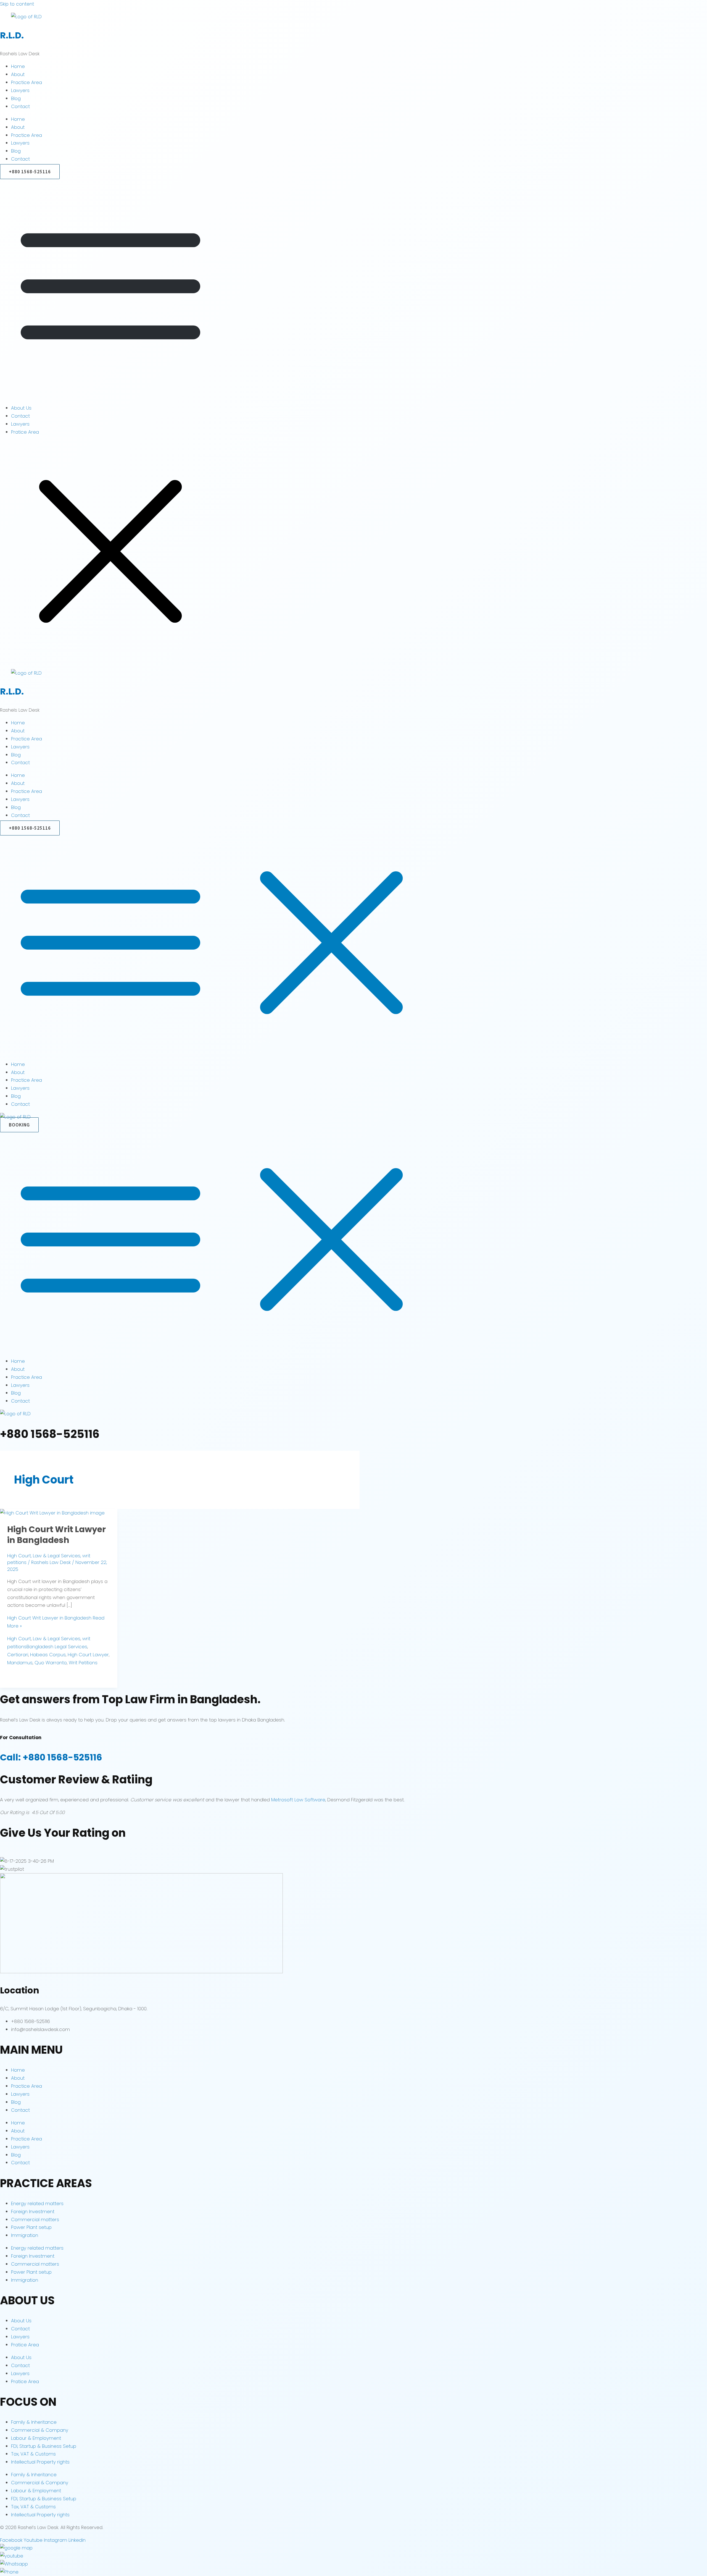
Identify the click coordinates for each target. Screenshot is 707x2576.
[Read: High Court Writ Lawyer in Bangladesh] (52, 1513)
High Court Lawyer (88, 1655)
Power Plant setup (31, 2227)
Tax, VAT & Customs (33, 2454)
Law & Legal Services (57, 1556)
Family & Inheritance (34, 2422)
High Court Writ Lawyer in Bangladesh (56, 1535)
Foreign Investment (33, 2211)
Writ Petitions (83, 1663)
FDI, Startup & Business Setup (44, 2446)
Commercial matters (35, 2219)
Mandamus (20, 1663)
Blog (16, 98)
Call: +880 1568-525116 (51, 1757)
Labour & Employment (36, 2438)
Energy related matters (37, 2203)
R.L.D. (12, 35)
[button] (353, 288)
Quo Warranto (51, 1663)
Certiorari (18, 1655)
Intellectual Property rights (40, 2462)
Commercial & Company (40, 2430)
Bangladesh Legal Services (57, 1647)
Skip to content (17, 4)
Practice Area (27, 82)
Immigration (25, 2235)
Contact (20, 106)
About (18, 74)
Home (18, 66)
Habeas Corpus (48, 1655)
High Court (19, 1556)
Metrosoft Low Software (298, 1800)
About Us (21, 408)
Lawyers (20, 90)
